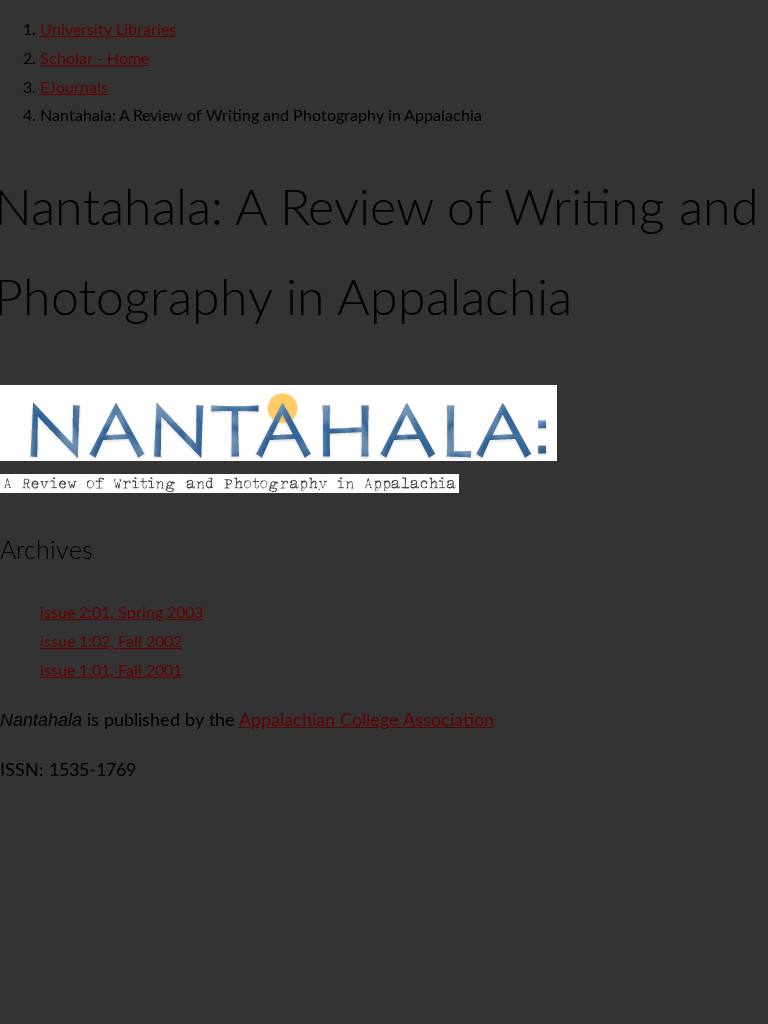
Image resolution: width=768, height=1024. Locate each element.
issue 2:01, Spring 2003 (121, 613)
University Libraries (108, 30)
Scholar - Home (94, 59)
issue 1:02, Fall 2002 (111, 642)
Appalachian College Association (366, 721)
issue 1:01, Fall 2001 (111, 671)
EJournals (74, 88)
